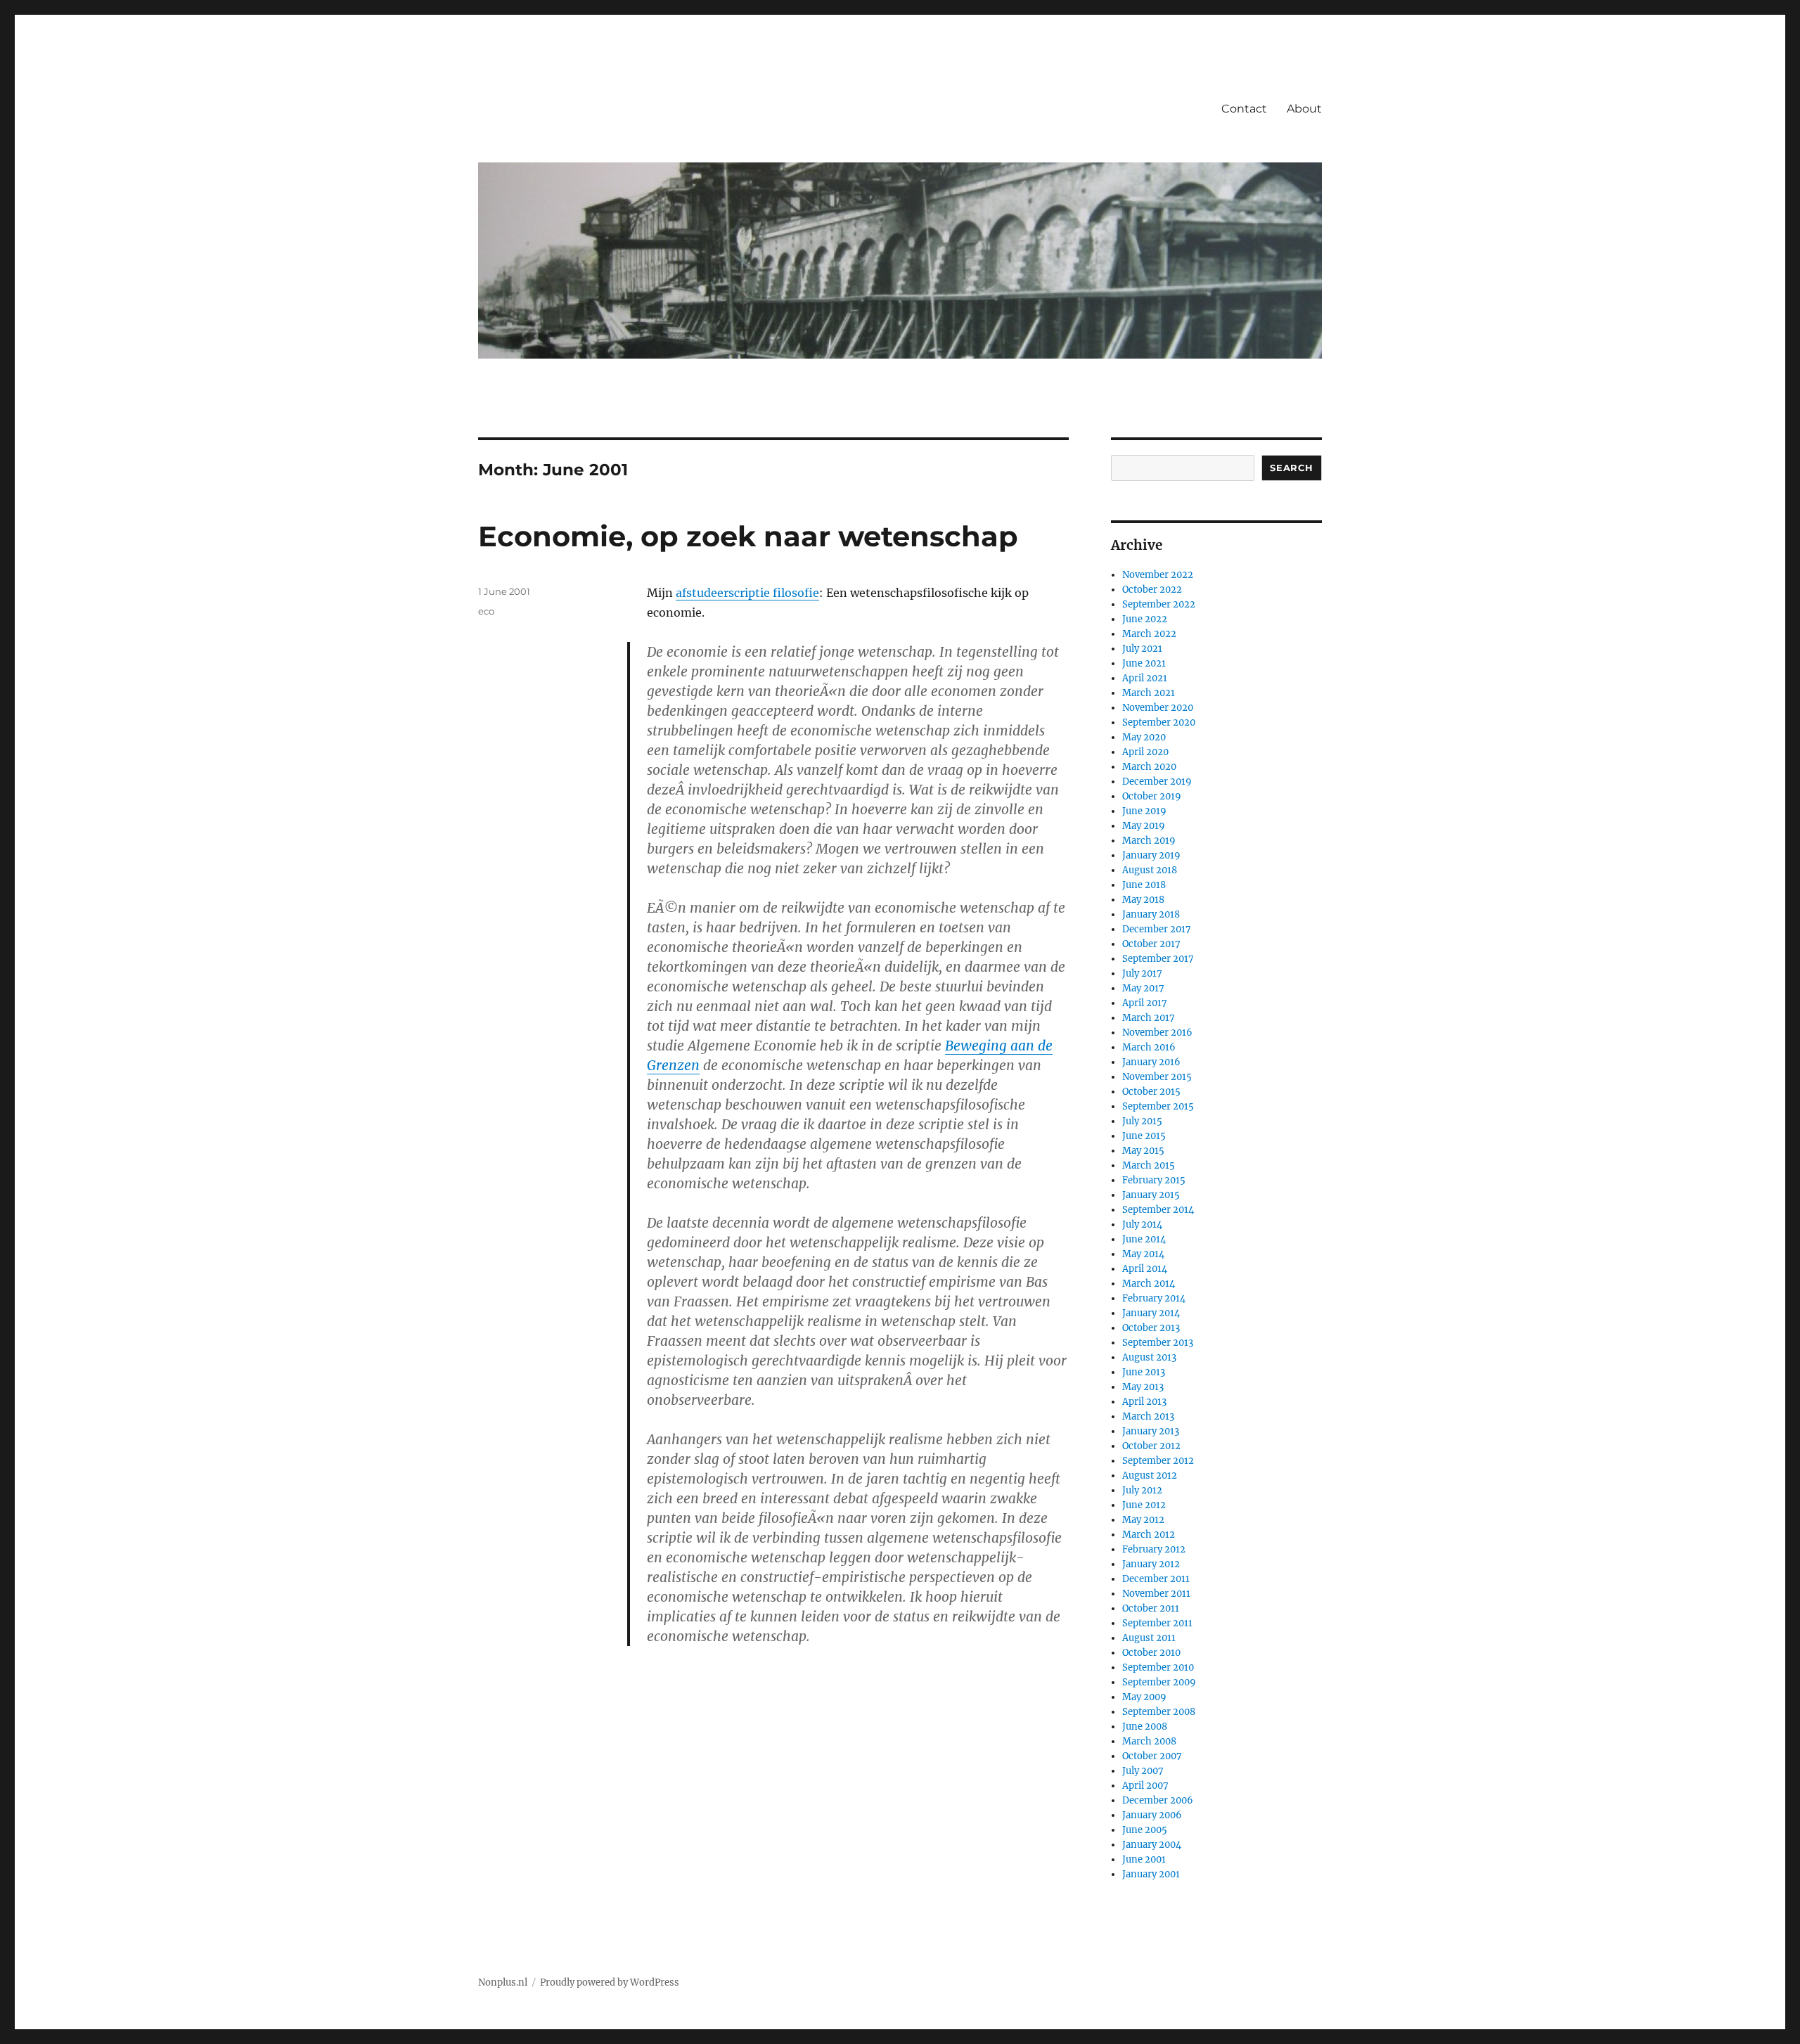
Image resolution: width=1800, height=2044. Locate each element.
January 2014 (1151, 1313)
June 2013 (1144, 1372)
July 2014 (1142, 1225)
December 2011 (1156, 1579)
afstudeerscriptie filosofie (747, 593)
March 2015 (1149, 1165)
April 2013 (1144, 1402)
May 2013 (1143, 1387)
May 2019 (1144, 826)
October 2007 (1152, 1756)
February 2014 (1154, 1298)
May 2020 (1144, 737)
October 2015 (1151, 1092)
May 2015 (1143, 1151)
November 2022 (1158, 575)
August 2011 (1149, 1638)
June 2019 (1144, 811)
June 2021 (1144, 663)
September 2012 (1158, 1461)
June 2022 (1145, 619)
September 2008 (1159, 1712)
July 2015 (1142, 1121)
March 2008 (1149, 1741)
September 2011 (1157, 1623)
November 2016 (1157, 1033)
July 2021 (1142, 649)
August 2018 (1150, 870)
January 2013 (1151, 1431)
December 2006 (1158, 1800)
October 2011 (1151, 1608)
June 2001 (1144, 1859)
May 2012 (1143, 1520)
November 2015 (1157, 1077)
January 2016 (1151, 1062)
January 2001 (1151, 1874)
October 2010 (1151, 1653)
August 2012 (1150, 1476)
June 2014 (1144, 1239)
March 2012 (1149, 1535)
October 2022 (1152, 590)
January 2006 (1152, 1815)
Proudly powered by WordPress (610, 1982)
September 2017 (1158, 959)
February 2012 (1154, 1549)
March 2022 (1149, 634)
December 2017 (1157, 929)
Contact (1244, 109)
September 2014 (1158, 1210)
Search (1292, 468)
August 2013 (1149, 1357)
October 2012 (1151, 1446)
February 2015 (1154, 1180)
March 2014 (1149, 1284)
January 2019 (1151, 855)
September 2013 (1158, 1343)
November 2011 (1156, 1594)
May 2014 (1143, 1254)
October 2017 (1151, 944)
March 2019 (1149, 841)
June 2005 (1145, 1830)
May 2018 (1143, 900)
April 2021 (1145, 678)
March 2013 (1148, 1416)
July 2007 (1143, 1771)
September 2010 (1158, 1667)
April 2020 (1145, 752)
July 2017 (1142, 973)
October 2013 (1151, 1328)
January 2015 (1151, 1195)
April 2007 (1145, 1786)
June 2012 (1144, 1505)
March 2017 (1149, 1018)
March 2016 (1149, 1047)
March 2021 (1149, 693)
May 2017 (1143, 988)
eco (486, 611)
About (1304, 109)
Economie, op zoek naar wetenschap (748, 536)
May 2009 (1144, 1697)
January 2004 (1152, 1845)
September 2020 (1159, 722)
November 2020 (1158, 708)
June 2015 (1144, 1136)
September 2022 (1159, 604)
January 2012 (1151, 1564)
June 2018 (1144, 885)
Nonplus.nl (503, 1982)
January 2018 (1151, 914)
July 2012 (1142, 1490)
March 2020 (1149, 767)
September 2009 (1159, 1682)
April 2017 (1145, 1003)
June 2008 (1145, 1727)
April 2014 (1145, 1269)
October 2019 (1152, 796)
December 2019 (1157, 782)
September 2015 (1158, 1106)
